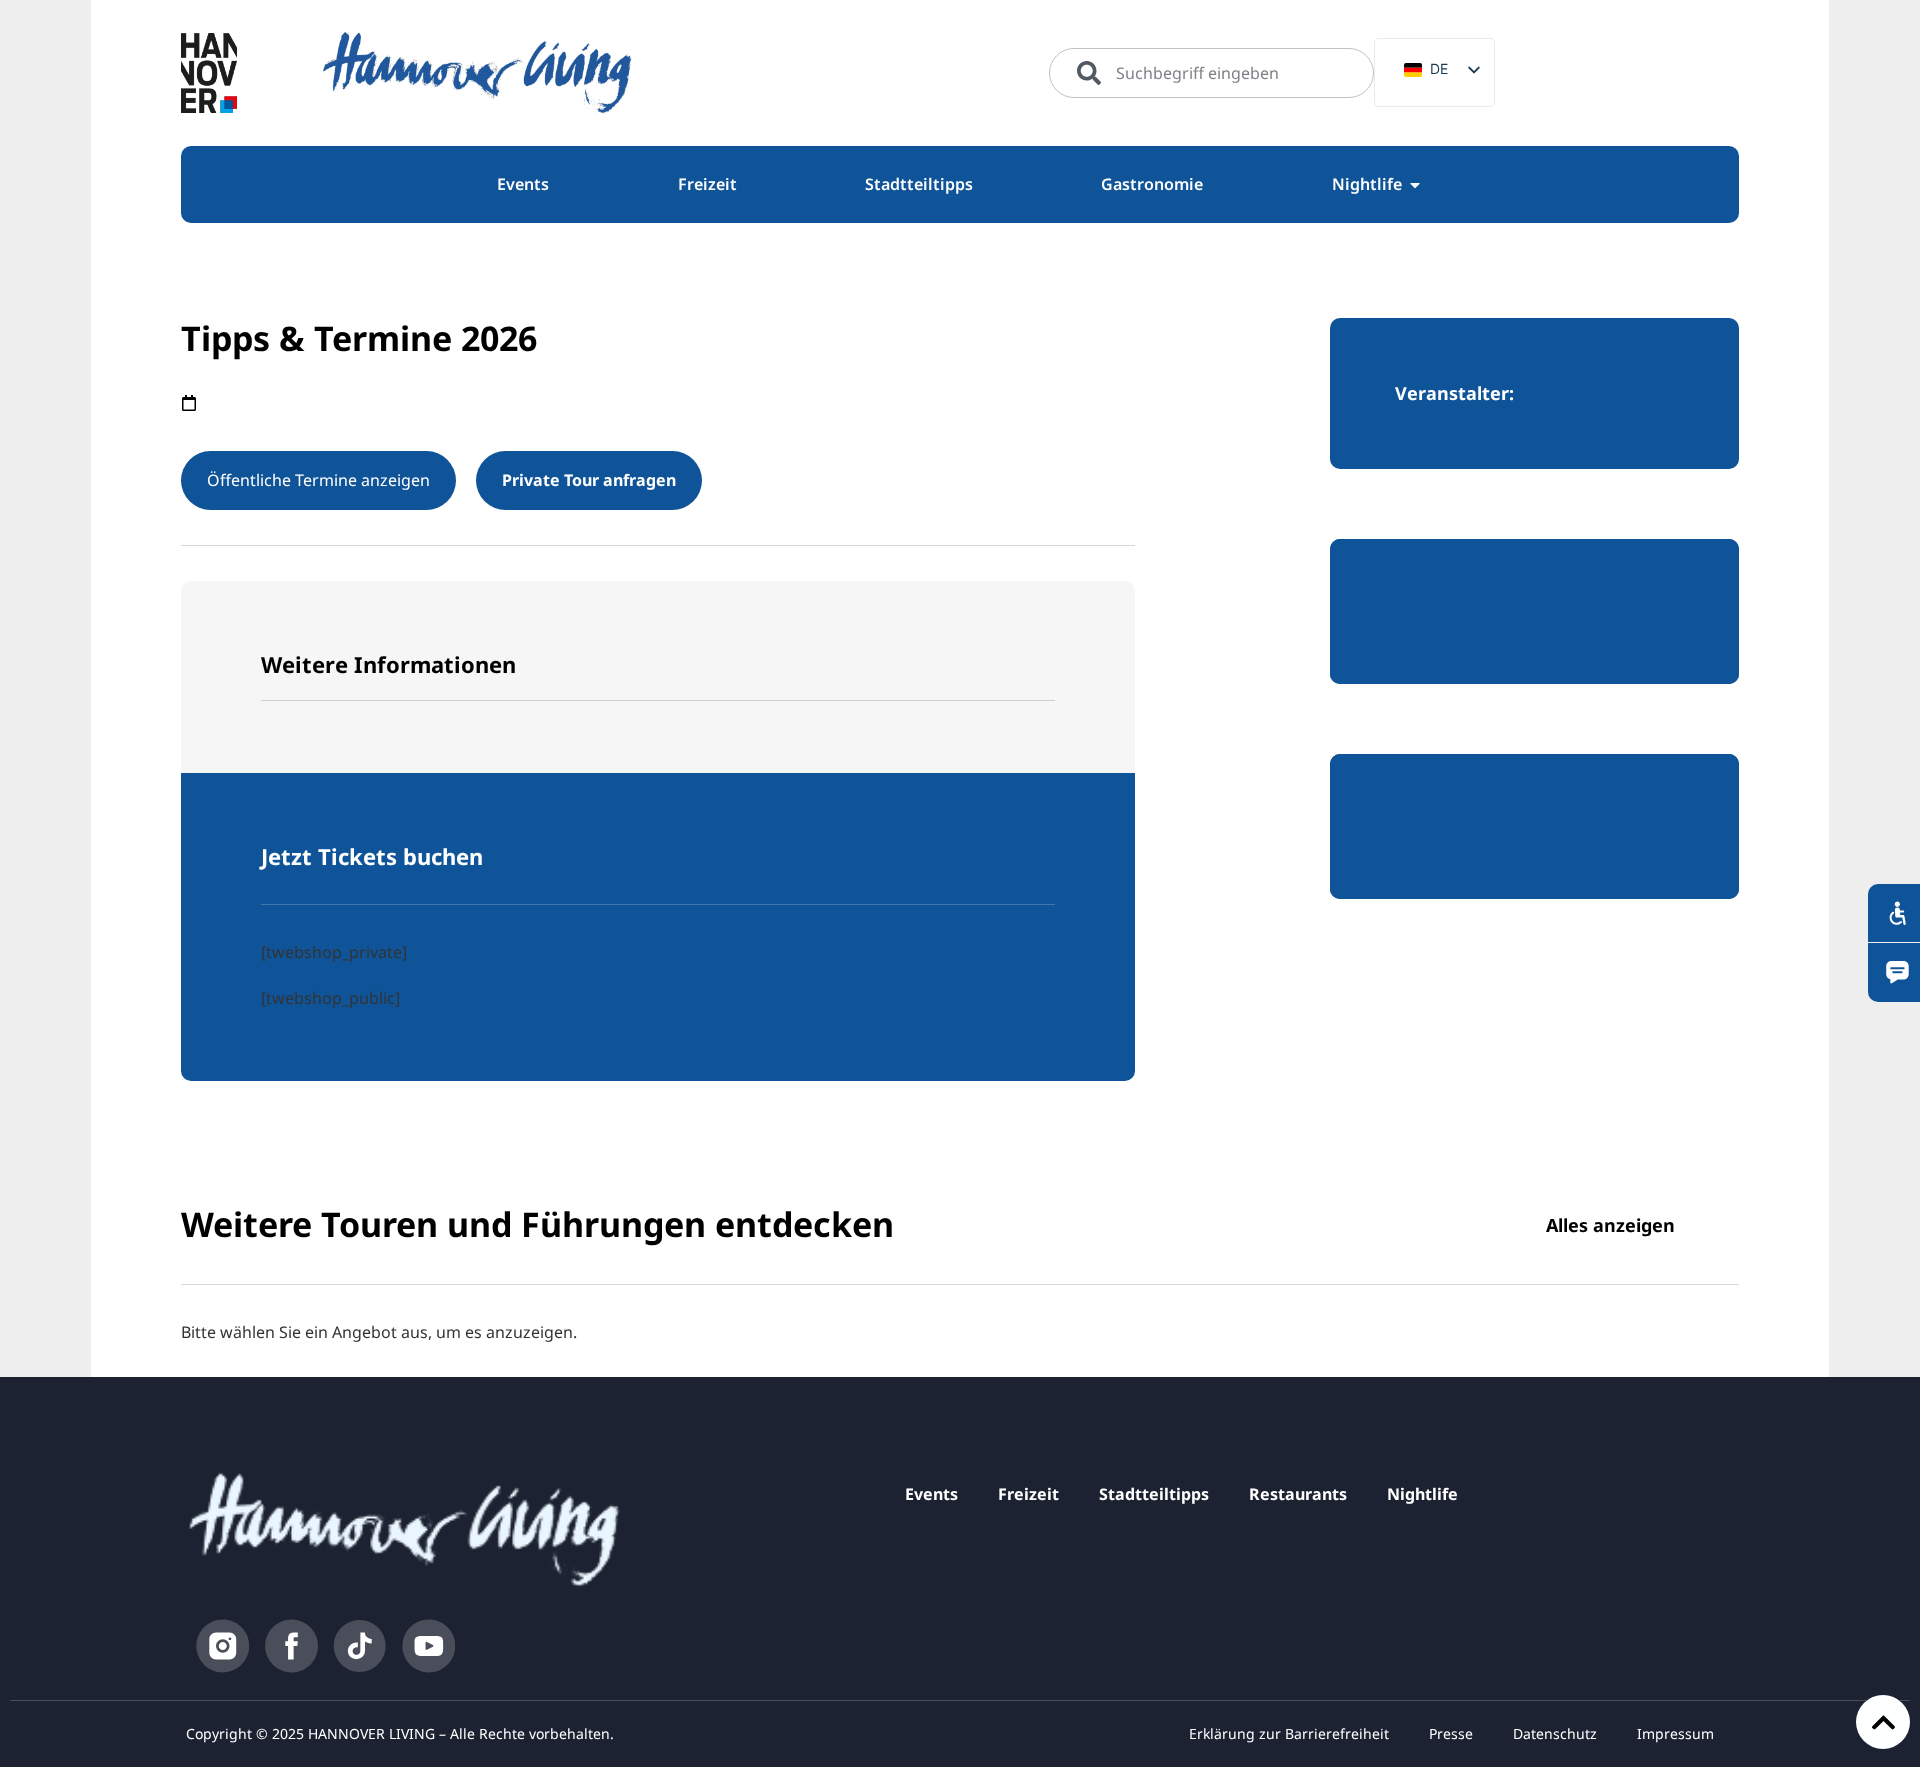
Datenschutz (1555, 1733)
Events (931, 1494)
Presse (1451, 1733)
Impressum (1675, 1733)
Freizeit (1028, 1494)
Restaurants (1298, 1494)
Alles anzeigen (1610, 1225)
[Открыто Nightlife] (1415, 185)
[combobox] (1211, 73)
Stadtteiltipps (1154, 1494)
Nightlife (1422, 1494)
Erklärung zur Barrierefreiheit (1289, 1733)
